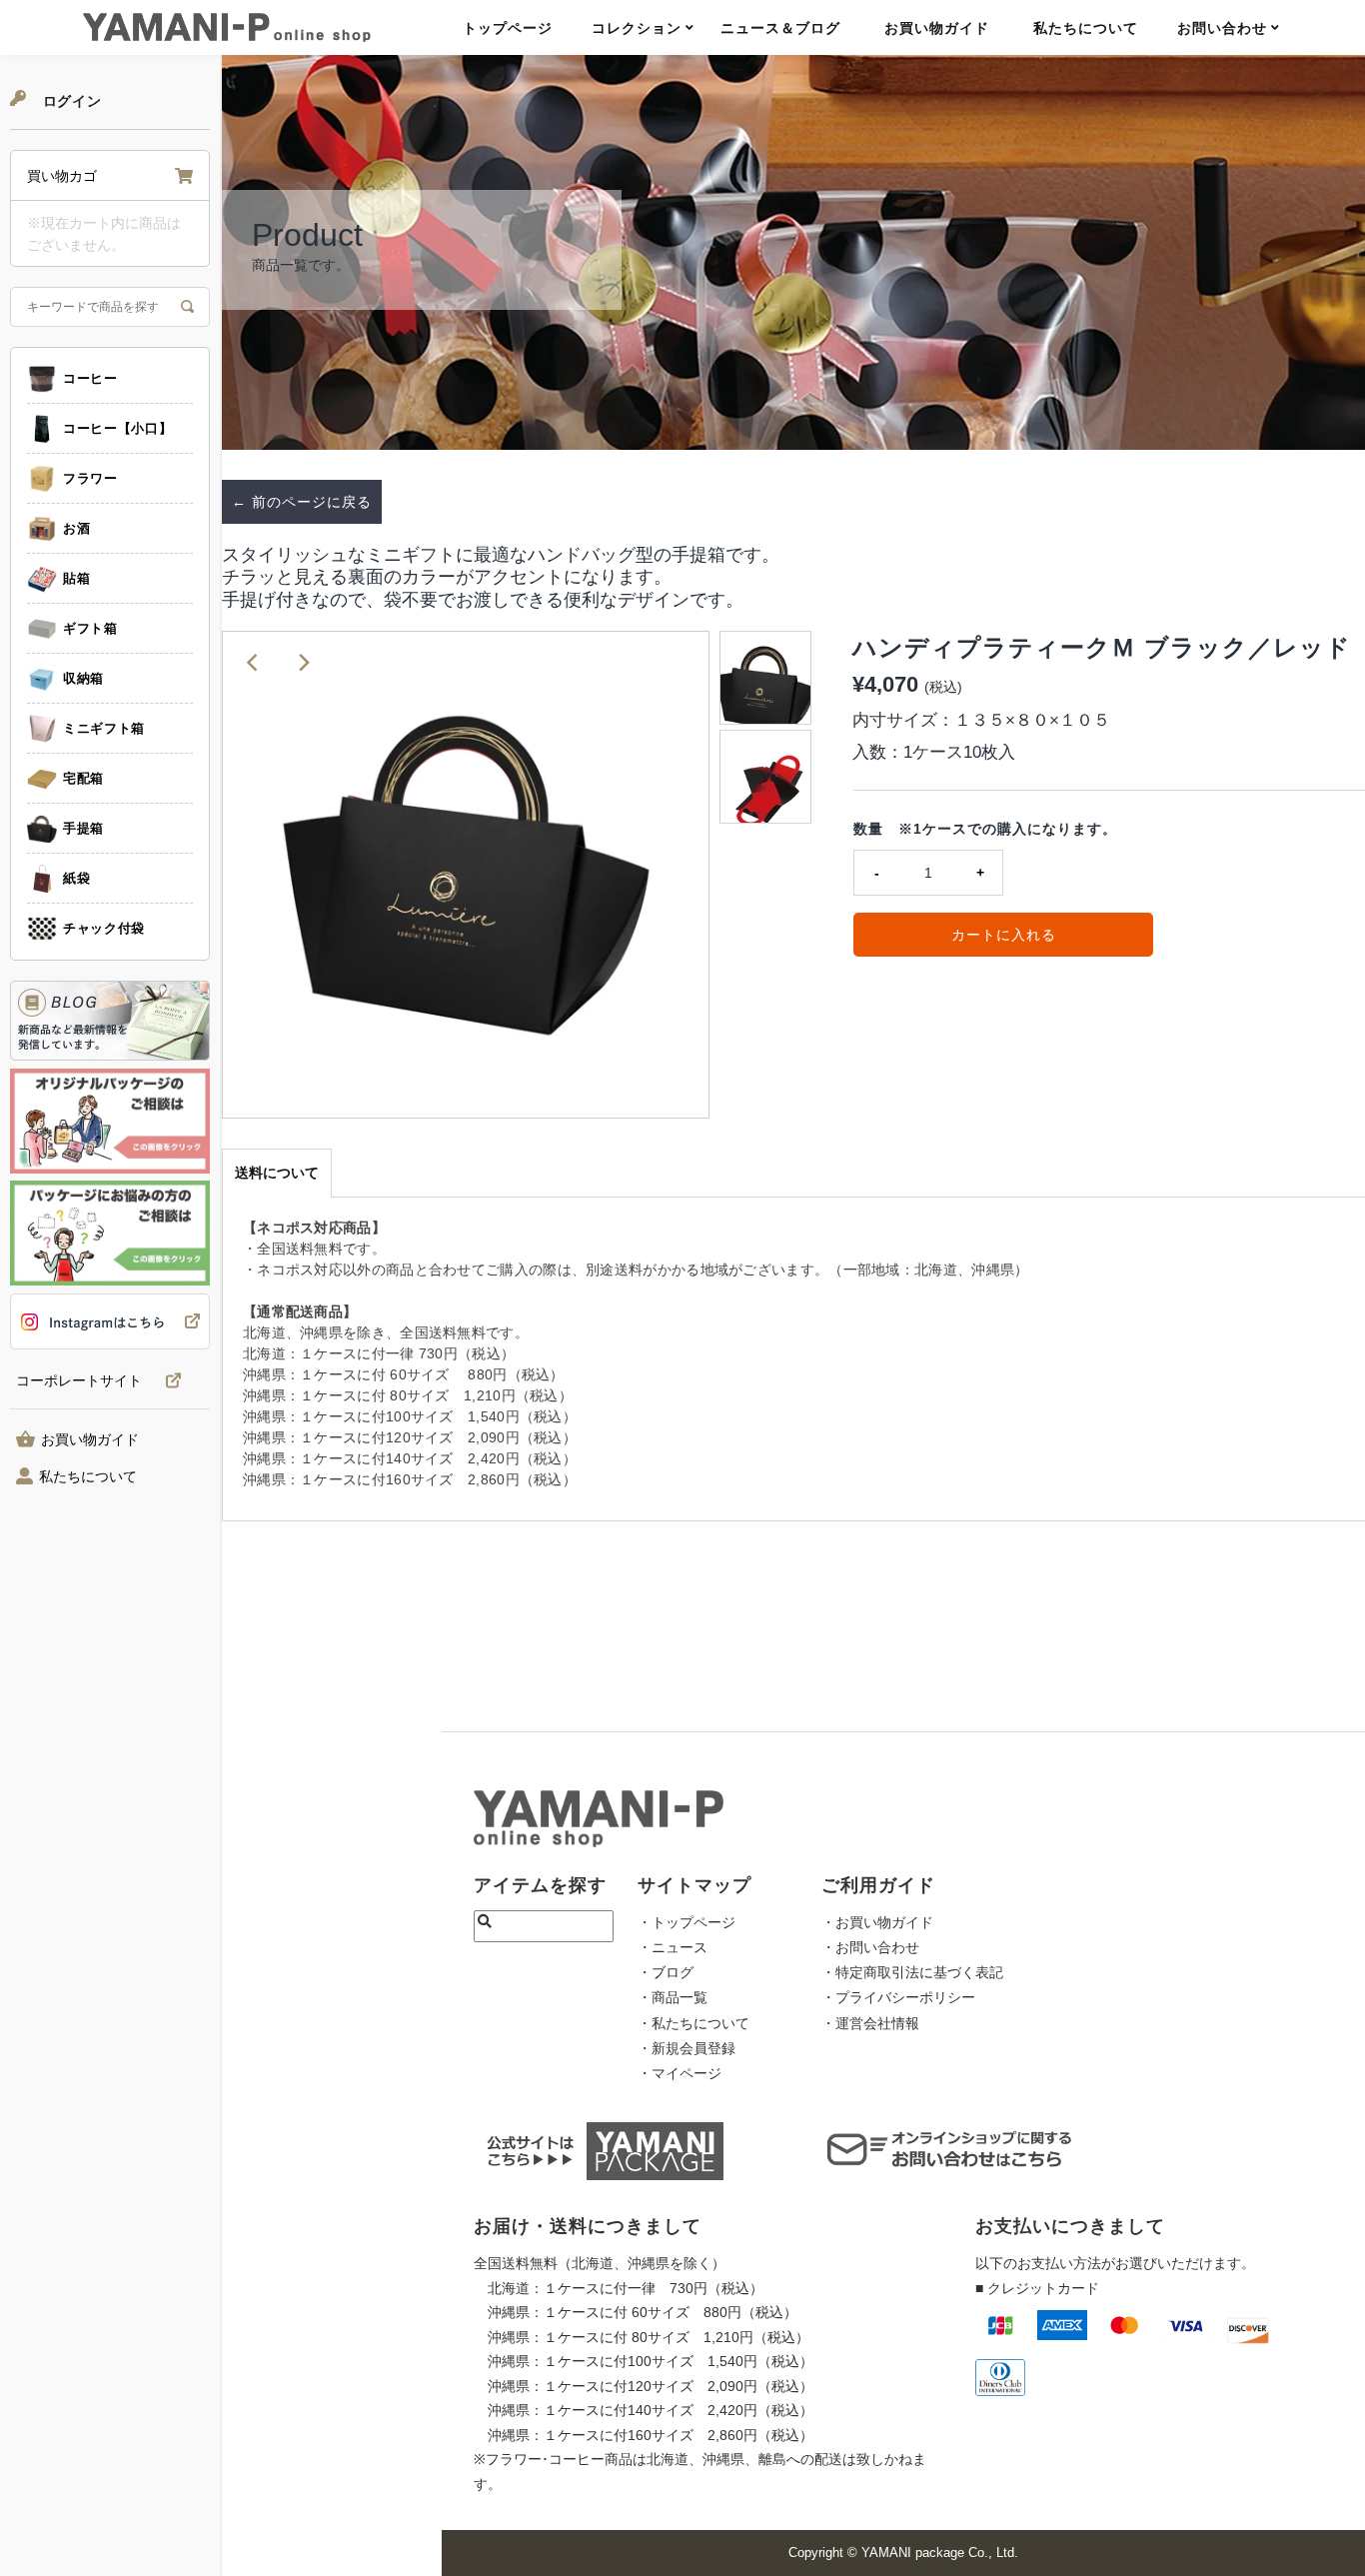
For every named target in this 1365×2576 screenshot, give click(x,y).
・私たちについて (693, 2023)
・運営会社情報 (870, 2023)
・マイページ (680, 2073)
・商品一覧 (673, 1997)
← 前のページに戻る (302, 502)
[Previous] (254, 663)
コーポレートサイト (79, 1381)
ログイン (70, 101)
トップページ (508, 28)
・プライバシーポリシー (898, 1997)
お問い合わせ (1222, 28)
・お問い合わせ (870, 1947)
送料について (277, 1173)
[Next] (303, 663)
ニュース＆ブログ (780, 28)
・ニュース (673, 1947)
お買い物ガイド (937, 28)
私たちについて (1086, 28)
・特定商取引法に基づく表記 (912, 1972)
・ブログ (666, 1972)
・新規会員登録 (686, 2048)
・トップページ (686, 1922)
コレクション (637, 28)
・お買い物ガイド (877, 1922)
